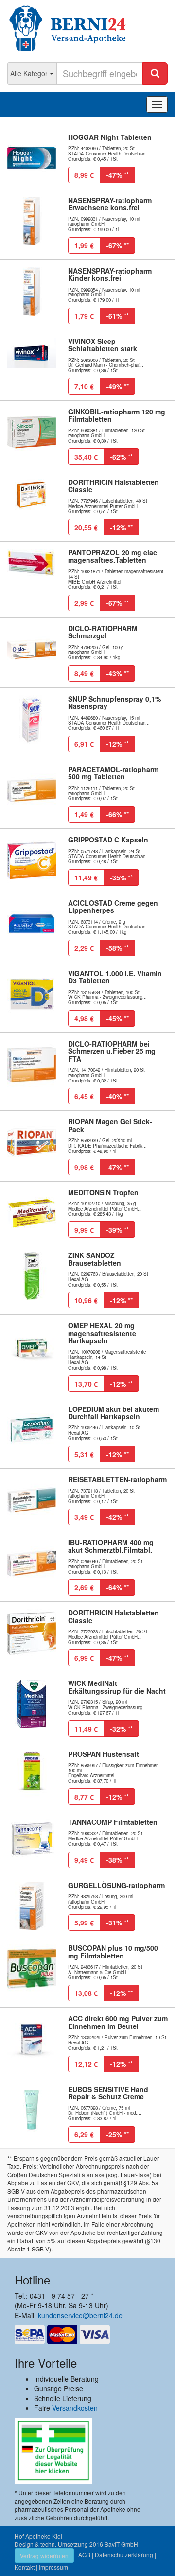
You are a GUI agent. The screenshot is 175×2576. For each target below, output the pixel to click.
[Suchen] (155, 73)
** (117, 175)
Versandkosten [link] (75, 2408)
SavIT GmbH (121, 2544)
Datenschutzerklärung (124, 2554)
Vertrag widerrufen (44, 2555)
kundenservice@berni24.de (80, 2315)
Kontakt (25, 2567)
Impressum (53, 2567)
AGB (84, 2554)
